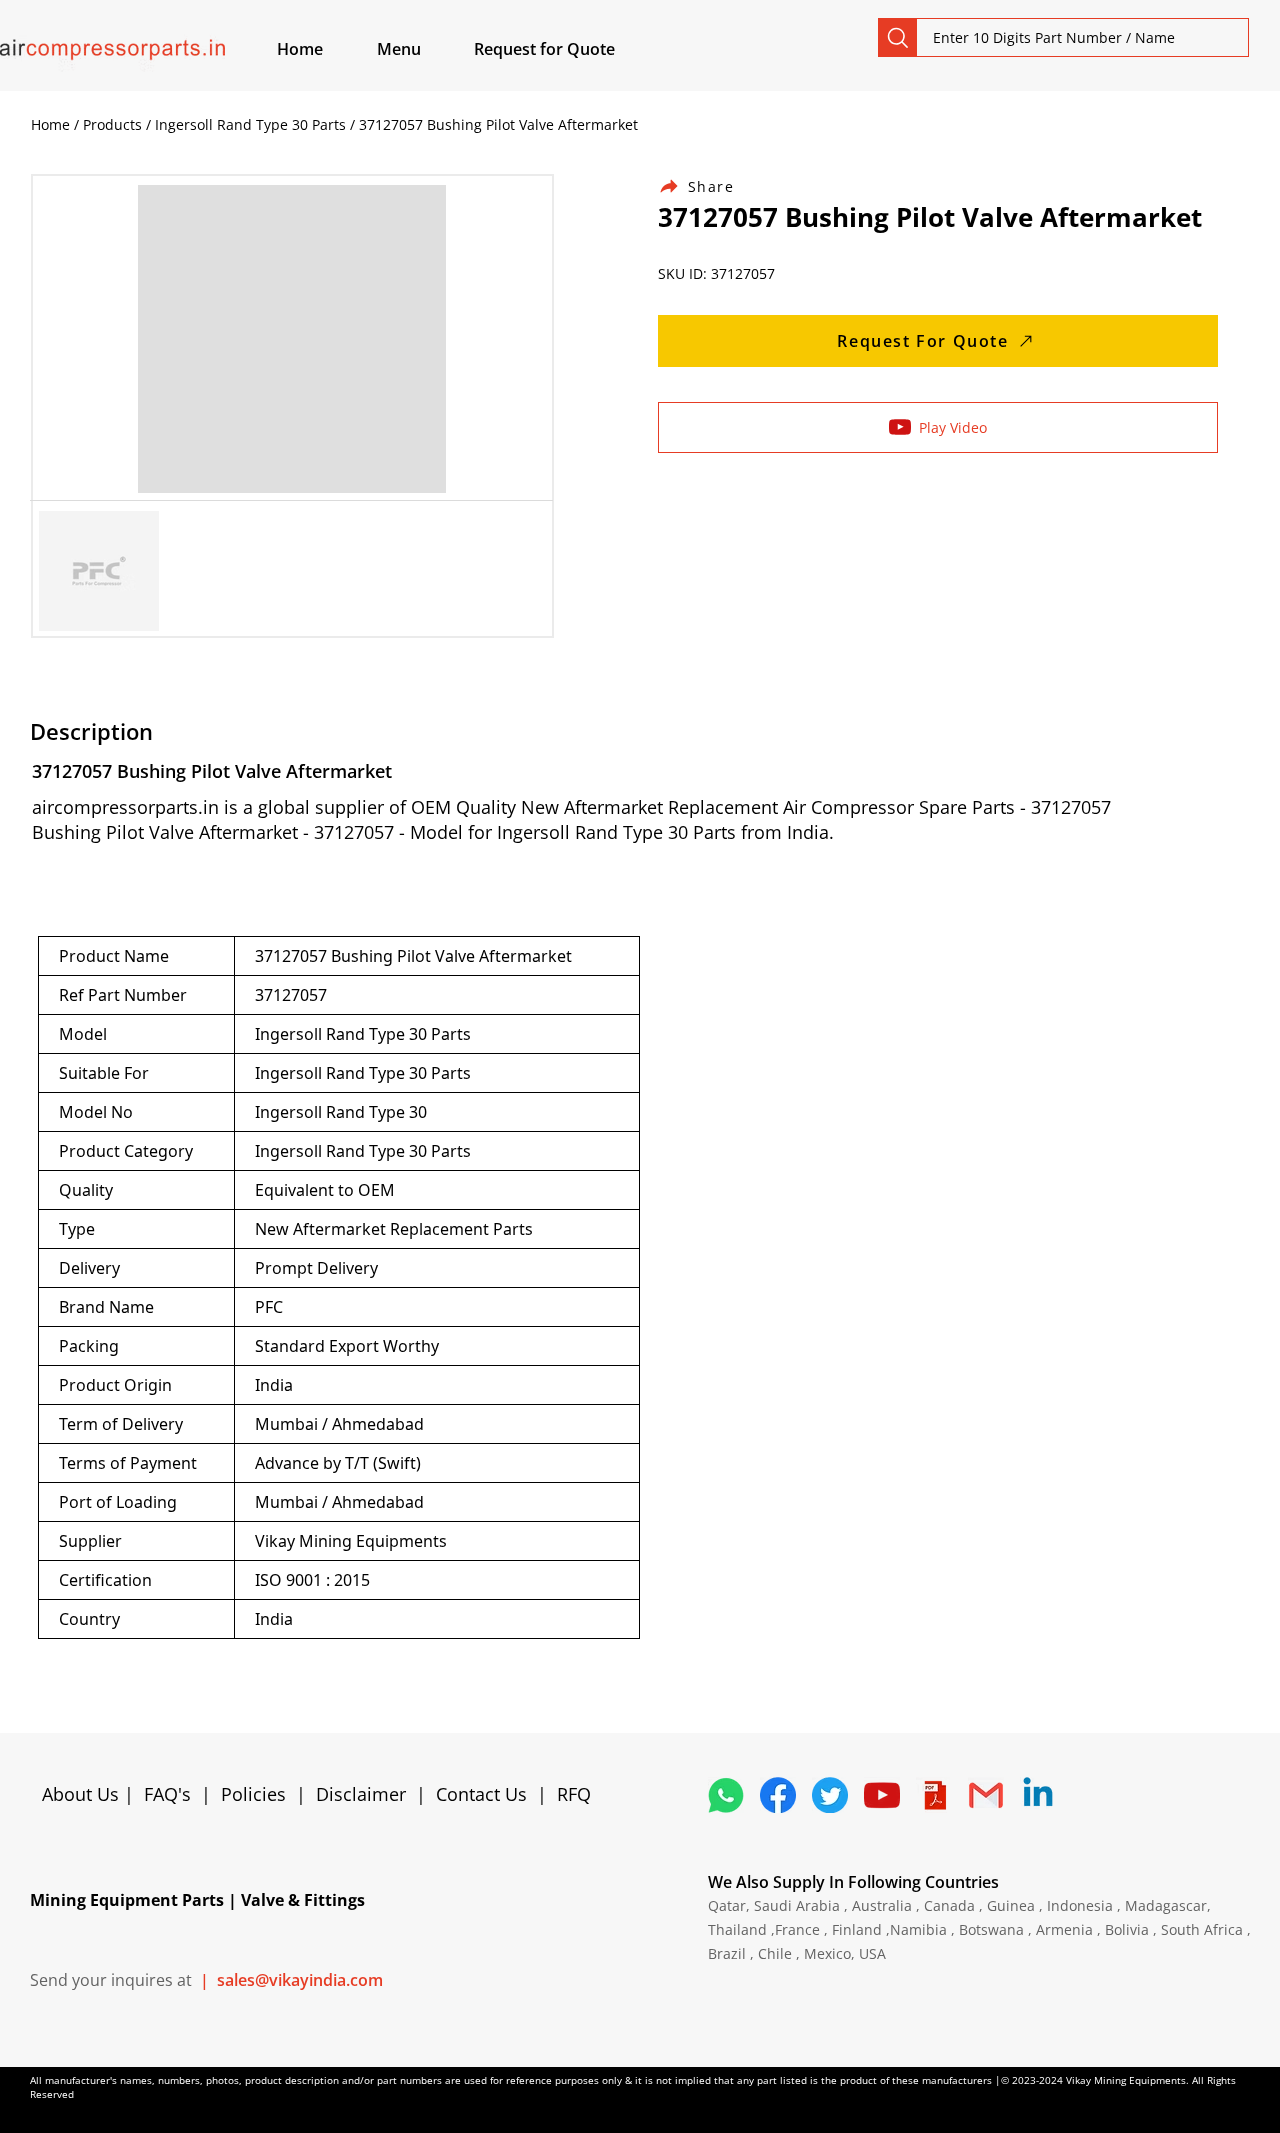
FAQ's (167, 1794)
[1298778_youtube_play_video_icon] (882, 1795)
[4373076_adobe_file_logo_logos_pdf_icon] (934, 1795)
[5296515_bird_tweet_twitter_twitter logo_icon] (830, 1795)
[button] (422, 49)
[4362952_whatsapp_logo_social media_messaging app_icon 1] (726, 1795)
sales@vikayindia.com (300, 1980)
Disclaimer (366, 1794)
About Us (83, 1794)
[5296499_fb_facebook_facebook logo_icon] (778, 1795)
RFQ (574, 1794)
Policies (253, 1794)
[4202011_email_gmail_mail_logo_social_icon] (986, 1795)
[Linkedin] (1038, 1795)
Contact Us (481, 1794)
